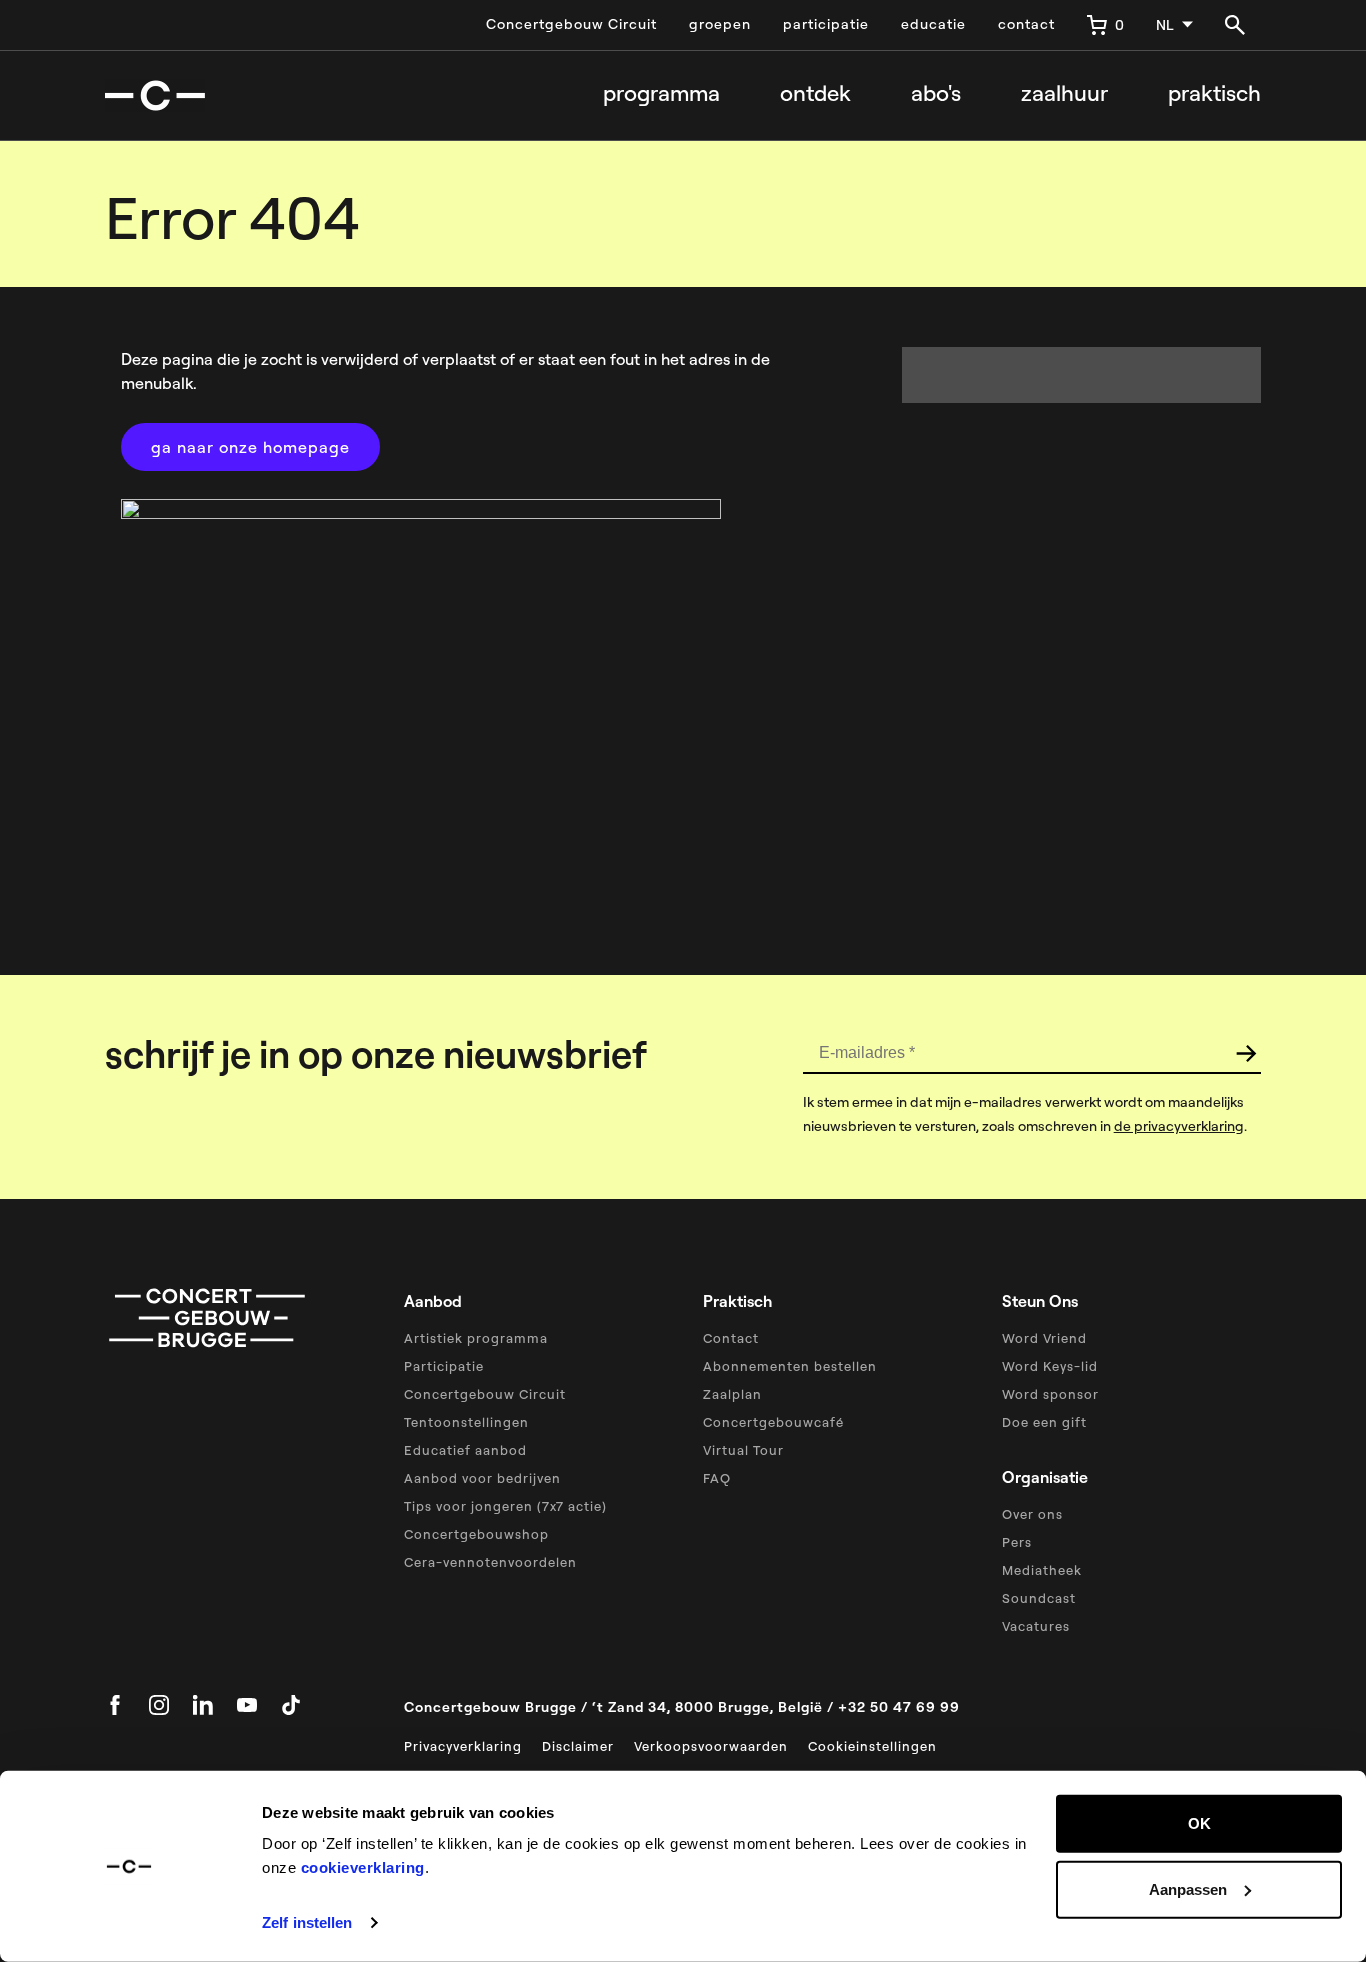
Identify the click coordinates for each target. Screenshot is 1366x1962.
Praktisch (1214, 93)
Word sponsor (1050, 1394)
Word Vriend (1044, 1338)
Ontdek (815, 93)
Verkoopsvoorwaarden (711, 1746)
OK (1199, 1823)
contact (1026, 24)
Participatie (444, 1366)
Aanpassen (1188, 1888)
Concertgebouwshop (476, 1534)
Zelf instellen (307, 1922)
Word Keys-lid (1050, 1366)
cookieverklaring (363, 1867)
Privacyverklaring (463, 1746)
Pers (1017, 1542)
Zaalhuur (1064, 93)
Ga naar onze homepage (250, 447)
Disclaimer (578, 1746)
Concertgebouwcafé (773, 1422)
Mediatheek (1042, 1570)
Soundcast (1039, 1598)
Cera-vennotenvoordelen (490, 1562)
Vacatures (1036, 1626)
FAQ (717, 1478)
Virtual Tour (743, 1450)
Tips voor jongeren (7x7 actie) (505, 1506)
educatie (933, 24)
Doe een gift (1044, 1422)
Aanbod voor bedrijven (482, 1478)
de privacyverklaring (1179, 1126)
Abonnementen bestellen (790, 1366)
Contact (731, 1338)
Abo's (936, 93)
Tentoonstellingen (466, 1422)
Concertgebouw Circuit (571, 24)
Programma (661, 93)
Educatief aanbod (465, 1450)
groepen (720, 24)
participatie (826, 24)
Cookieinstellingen (872, 1746)
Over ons (1032, 1514)
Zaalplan (732, 1394)
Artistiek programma (476, 1338)
